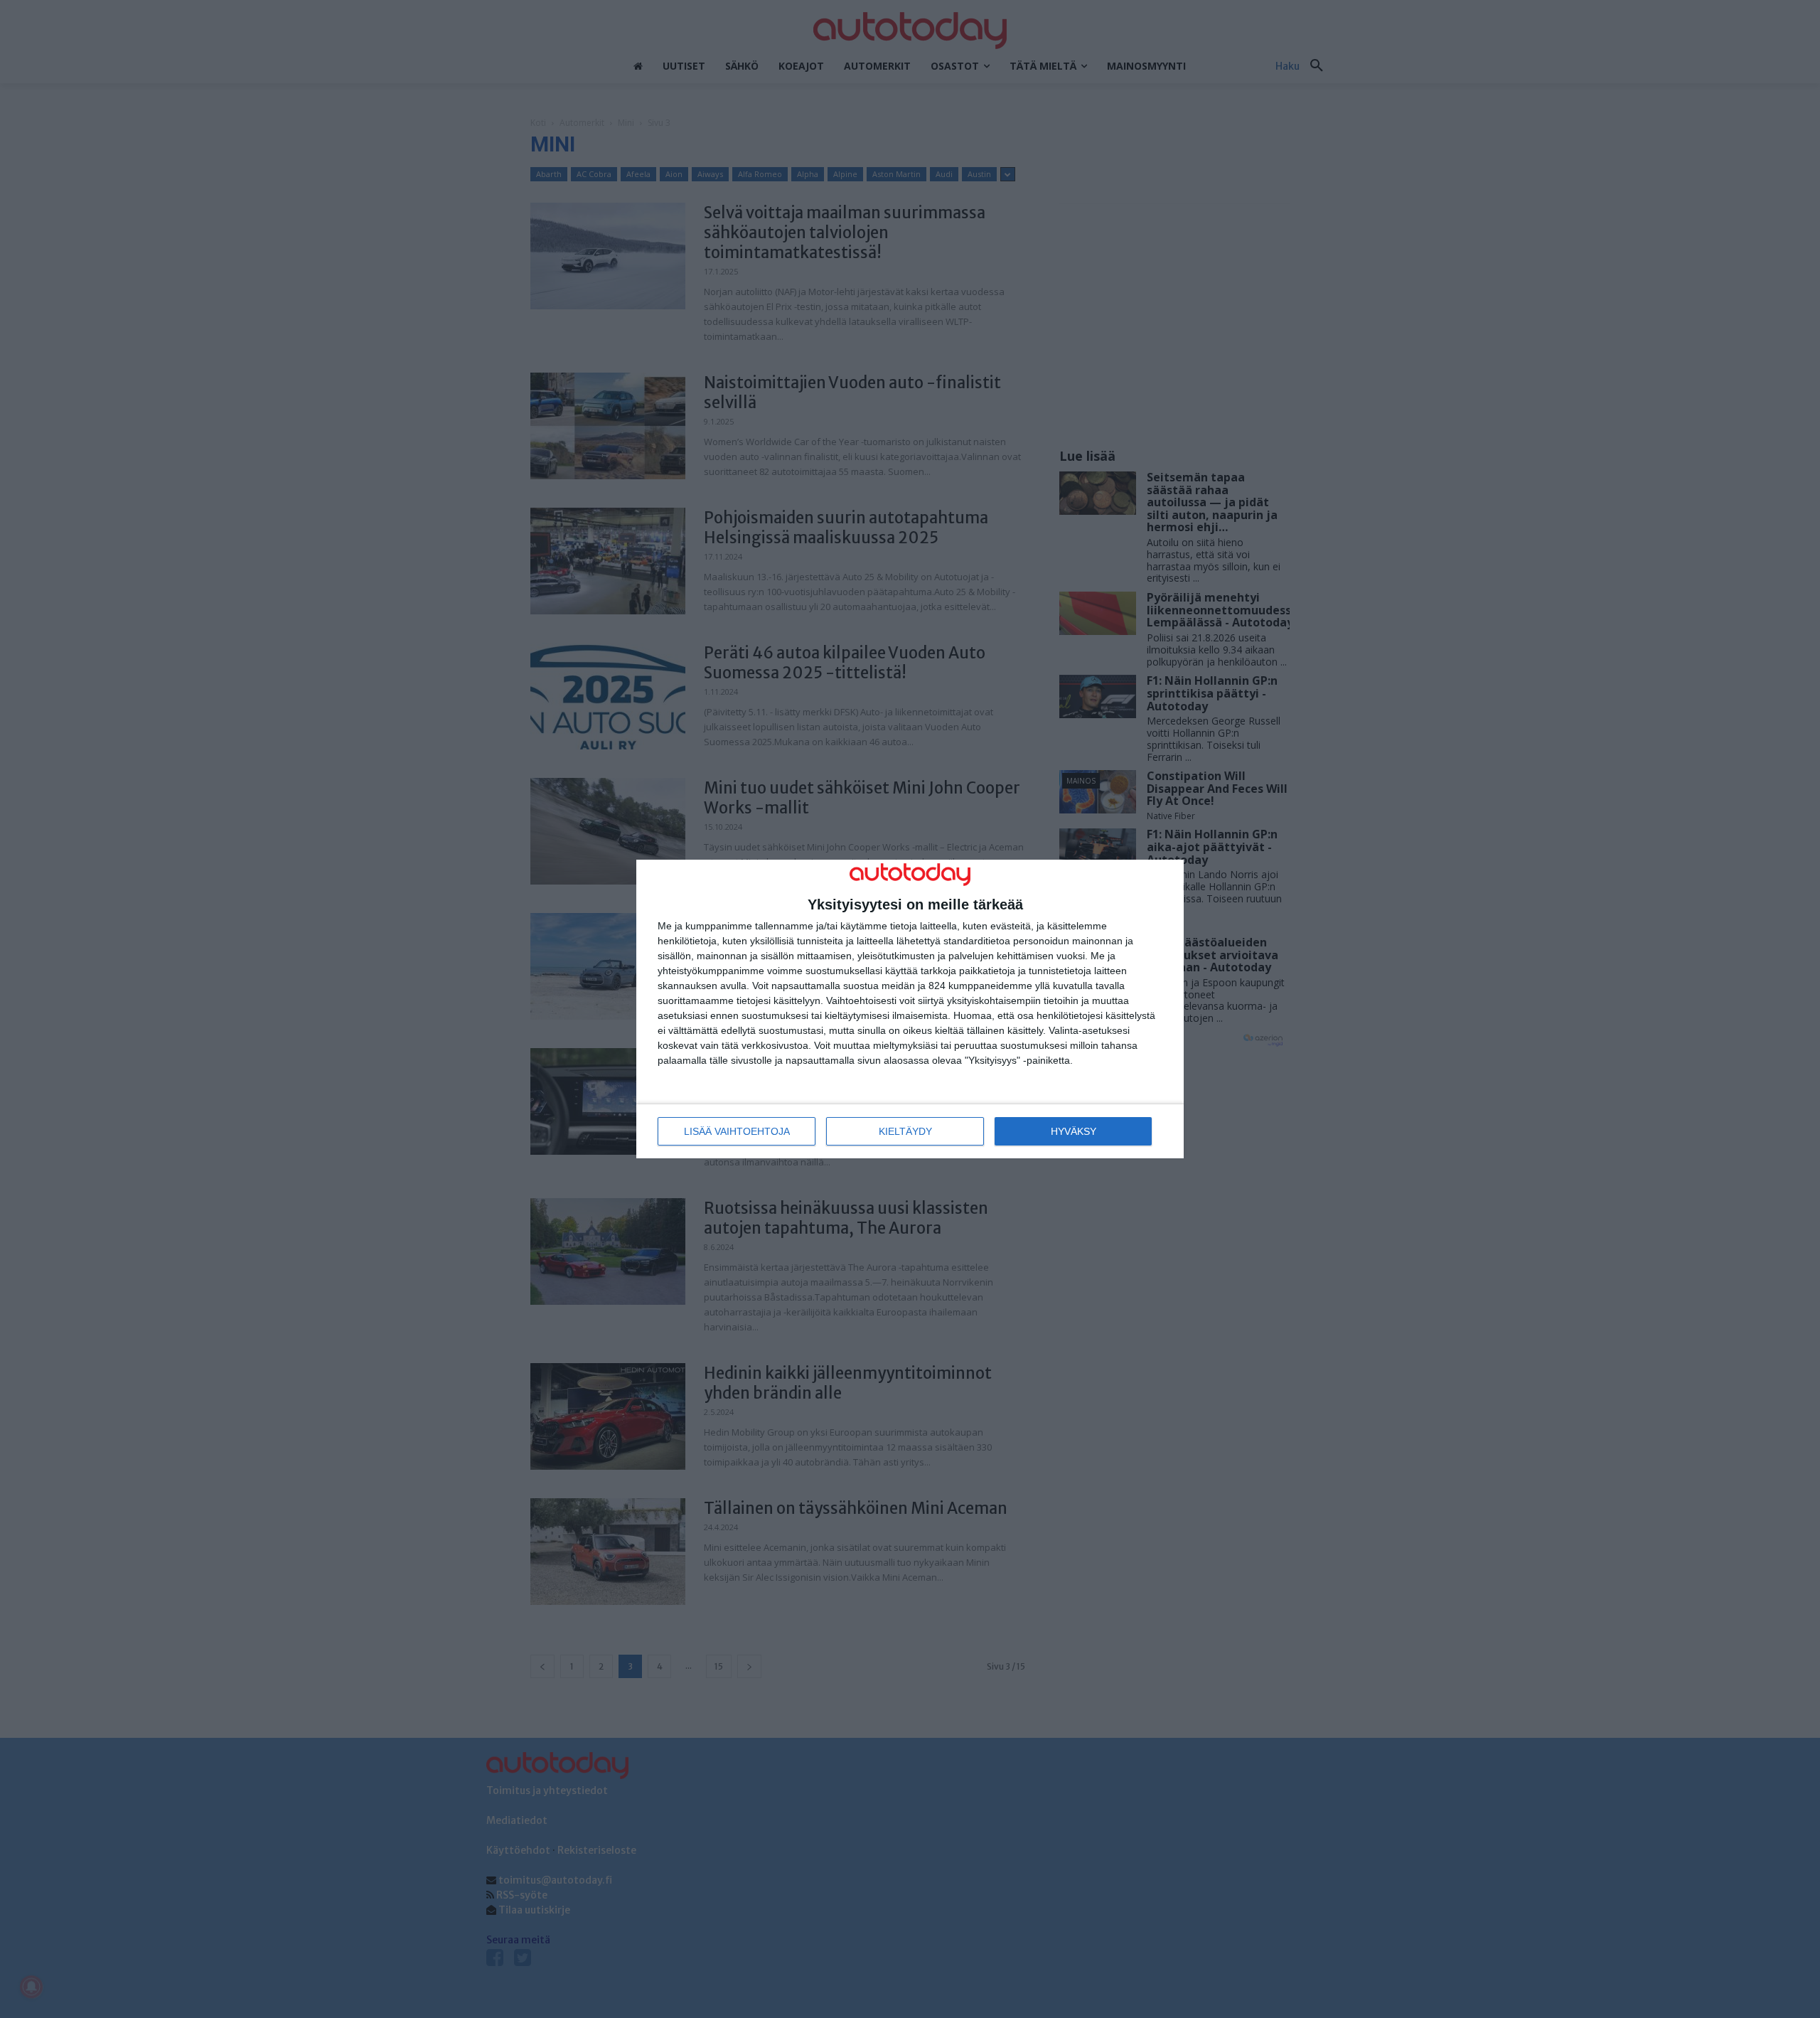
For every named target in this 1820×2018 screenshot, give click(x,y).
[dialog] (910, 1009)
